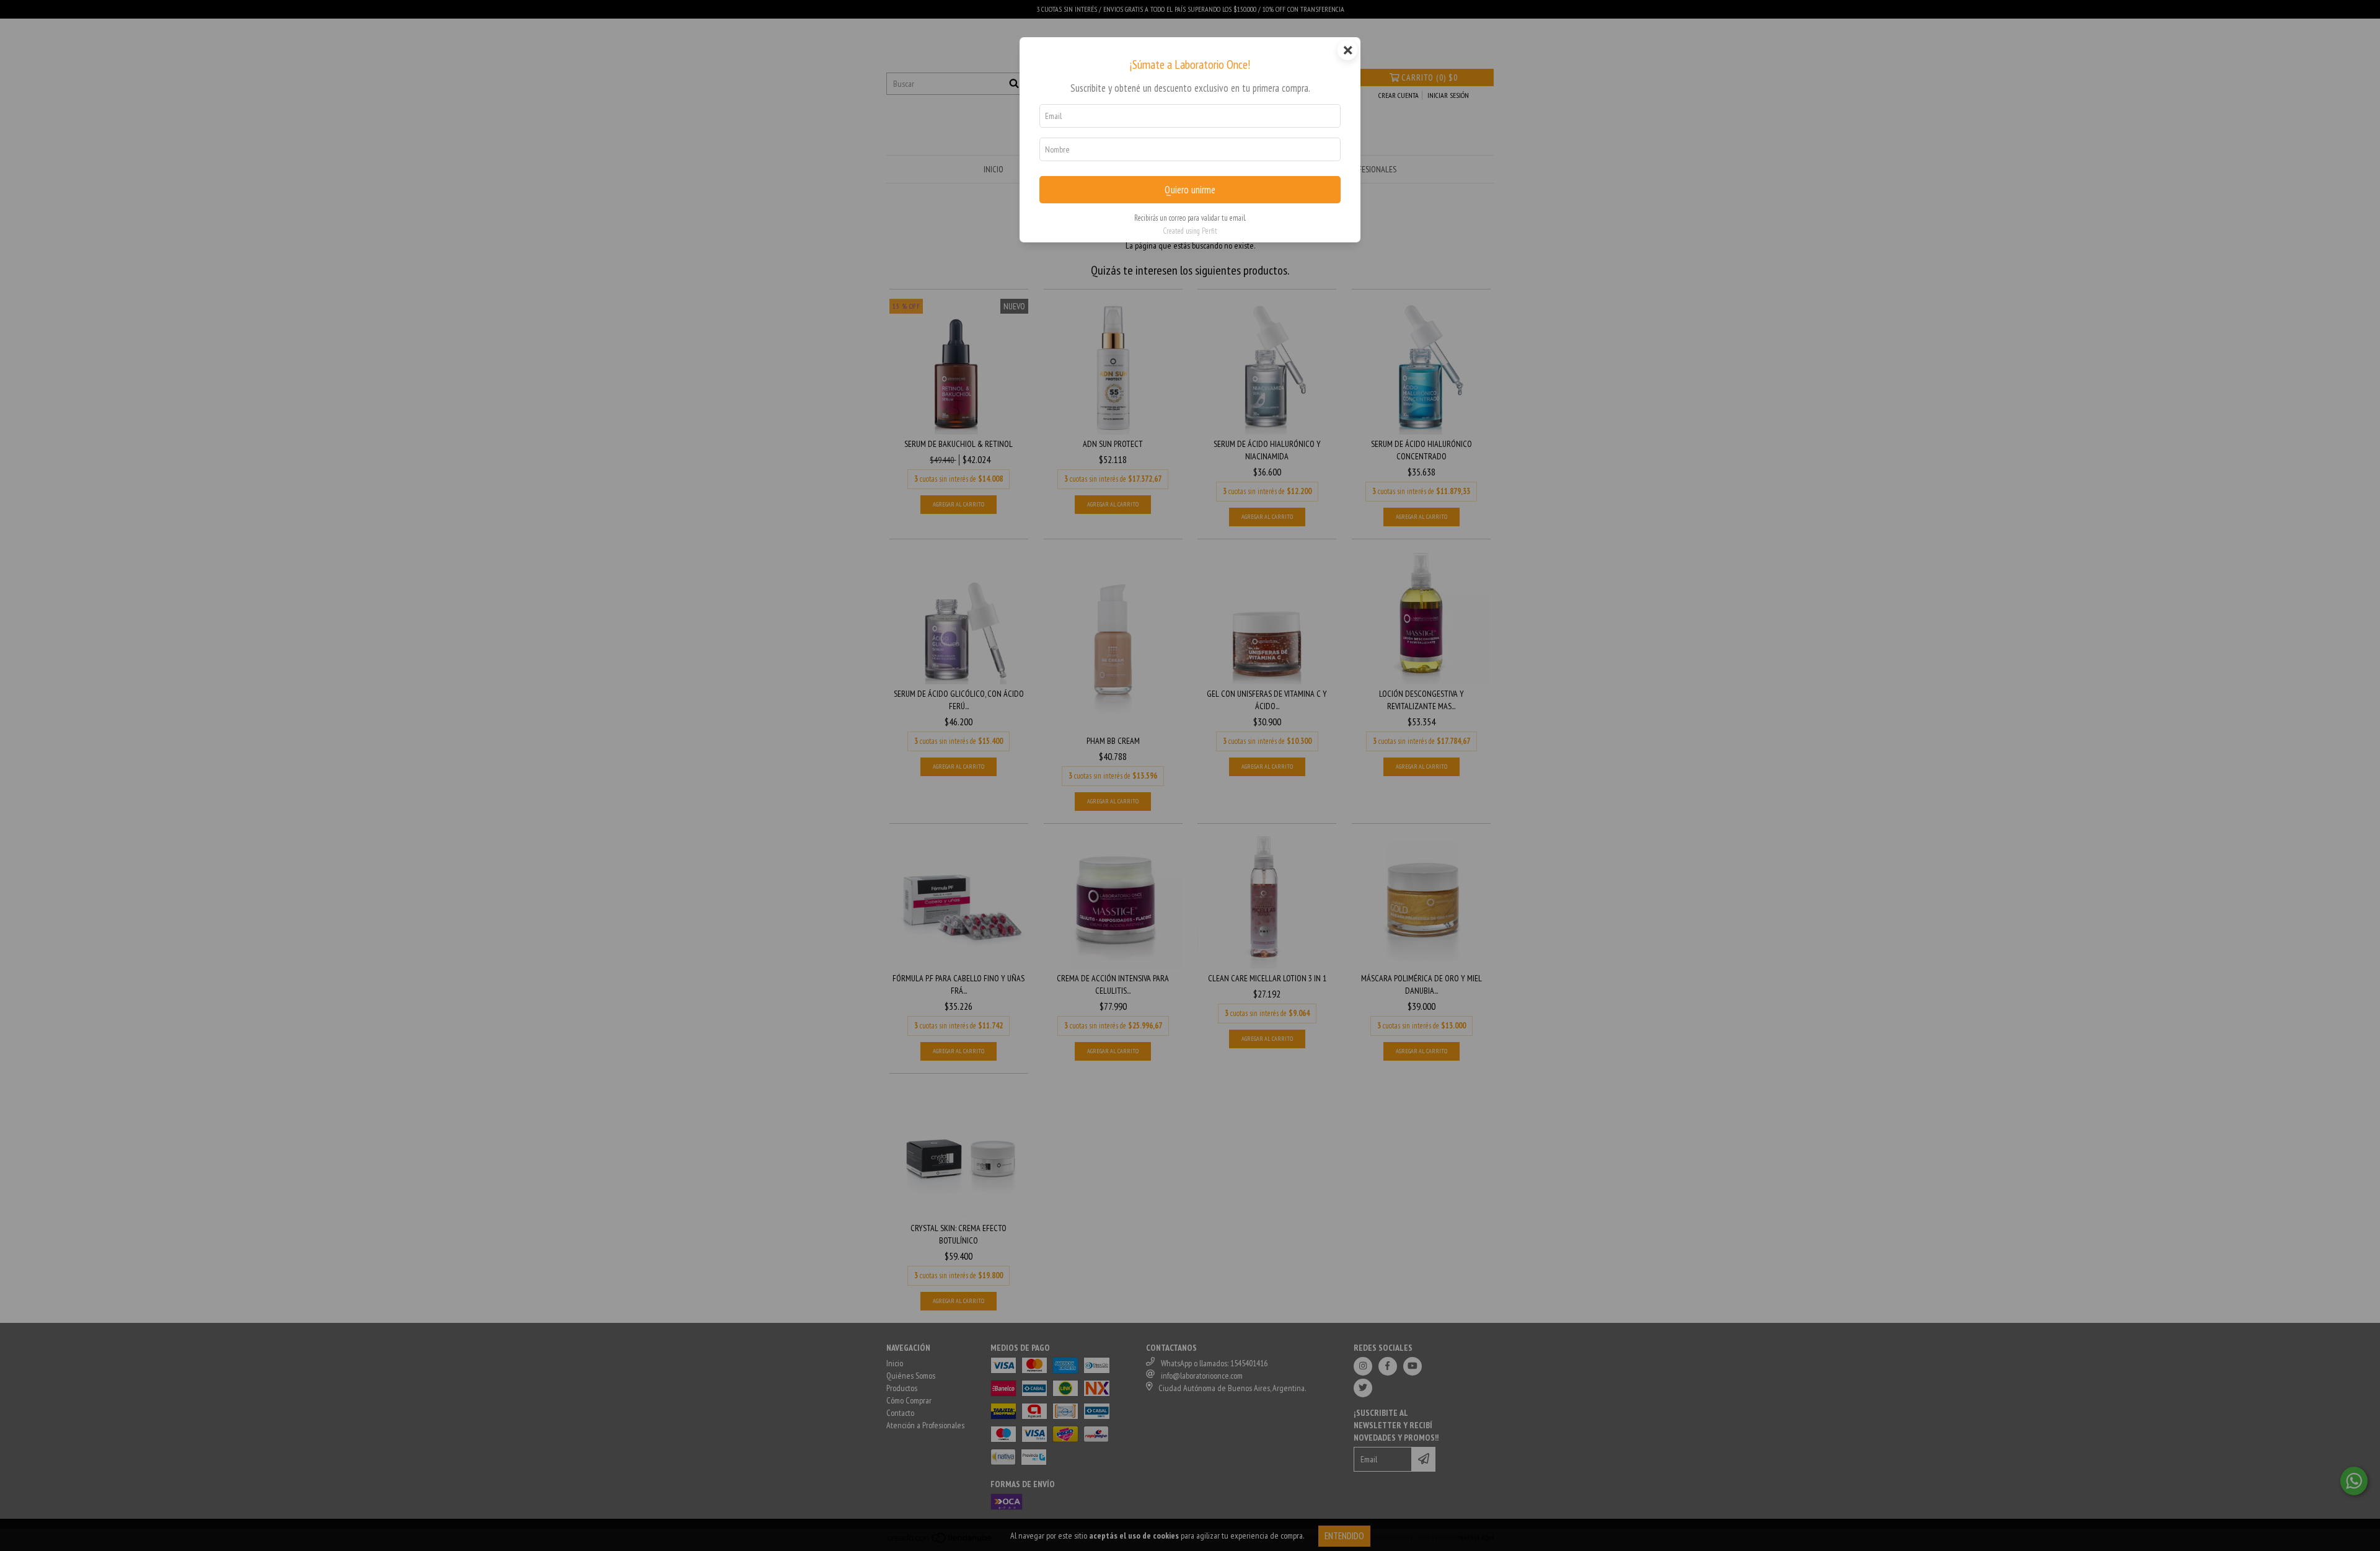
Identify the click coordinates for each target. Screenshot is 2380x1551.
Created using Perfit (1190, 231)
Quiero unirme (1190, 190)
